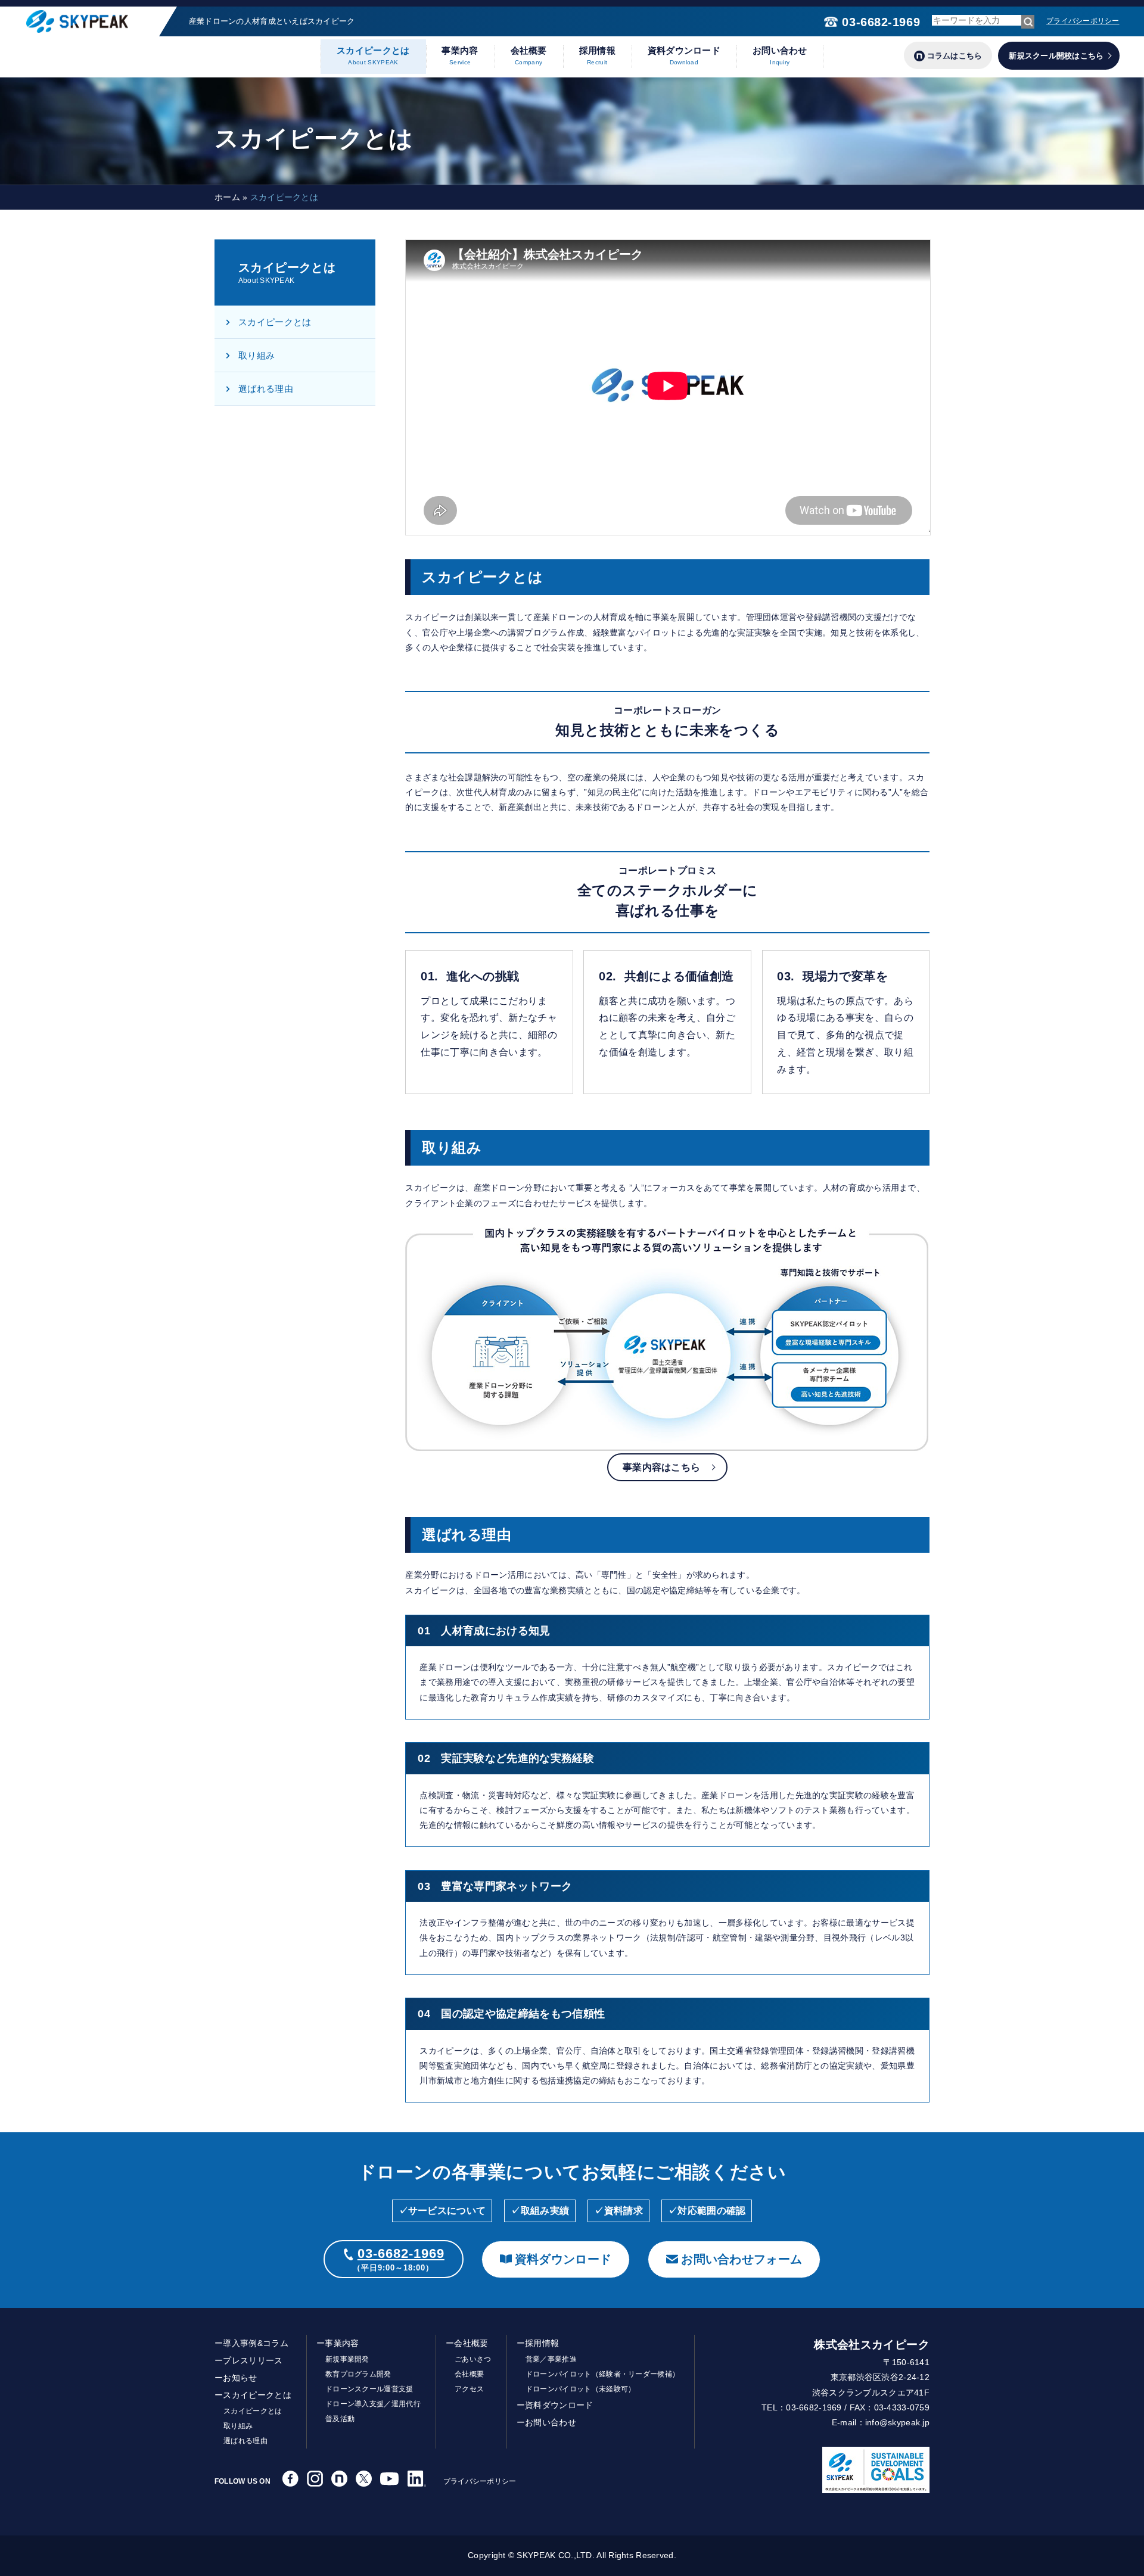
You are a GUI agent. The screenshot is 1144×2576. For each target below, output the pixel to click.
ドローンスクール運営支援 (369, 2389)
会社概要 (529, 55)
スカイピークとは (373, 55)
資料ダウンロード (684, 55)
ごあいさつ (473, 2359)
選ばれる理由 (266, 389)
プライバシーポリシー (1083, 21)
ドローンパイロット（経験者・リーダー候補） (603, 2374)
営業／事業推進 (551, 2359)
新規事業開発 (347, 2359)
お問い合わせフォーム (742, 2259)
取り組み (257, 355)
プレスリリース (253, 2360)
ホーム (227, 197)
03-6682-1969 (881, 22)
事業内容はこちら (661, 1467)
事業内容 (460, 55)
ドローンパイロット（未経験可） (581, 2389)
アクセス (469, 2389)
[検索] (1028, 22)
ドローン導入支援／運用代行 (373, 2404)
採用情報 (597, 55)
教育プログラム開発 (358, 2374)
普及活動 (340, 2419)
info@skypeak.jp (897, 2422)
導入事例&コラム (256, 2343)
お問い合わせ (780, 55)
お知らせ (240, 2378)
